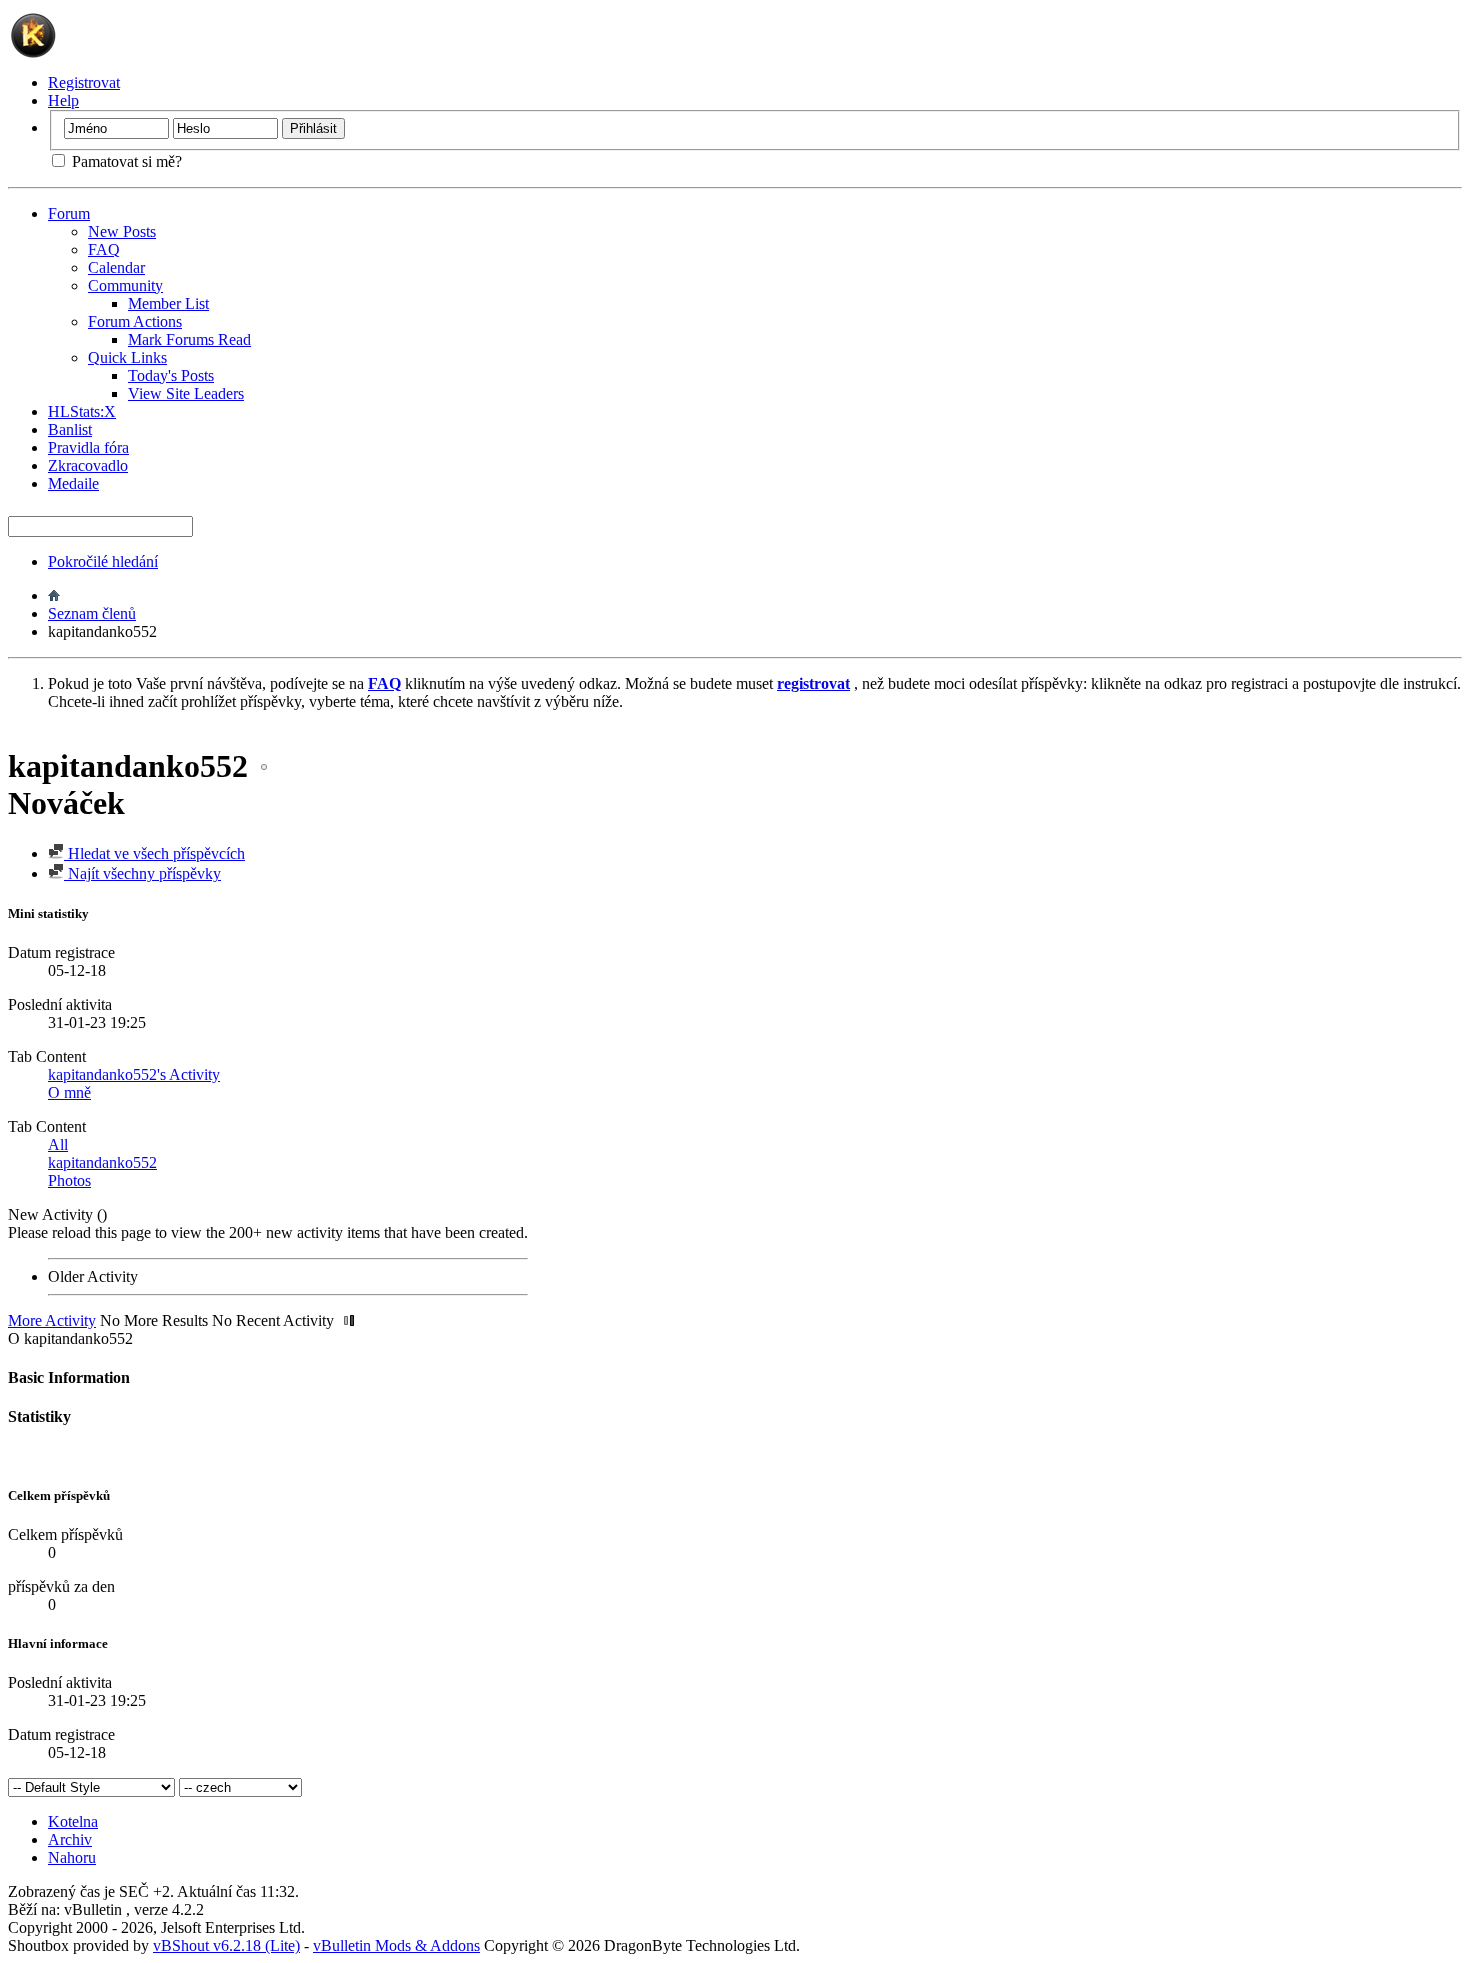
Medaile (73, 483)
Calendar (116, 267)
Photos (69, 1180)
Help (63, 100)
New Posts (122, 231)
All (58, 1144)
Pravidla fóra (88, 447)
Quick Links (127, 357)
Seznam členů (92, 613)
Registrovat (84, 82)
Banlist (70, 429)
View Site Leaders (186, 393)
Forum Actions (135, 321)
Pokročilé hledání (103, 561)
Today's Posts (171, 375)
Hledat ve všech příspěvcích (154, 853)
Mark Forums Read (189, 339)
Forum (69, 213)
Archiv (70, 1839)
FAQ (104, 249)
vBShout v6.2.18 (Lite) (226, 1945)
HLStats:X (82, 411)
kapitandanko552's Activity (134, 1074)
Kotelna (73, 1821)
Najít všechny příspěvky (142, 873)
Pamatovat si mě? (125, 161)
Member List (168, 303)
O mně (69, 1092)
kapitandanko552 (102, 1162)
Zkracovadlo (88, 465)
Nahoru (72, 1857)
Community (125, 285)
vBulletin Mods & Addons (396, 1945)
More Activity (52, 1320)
